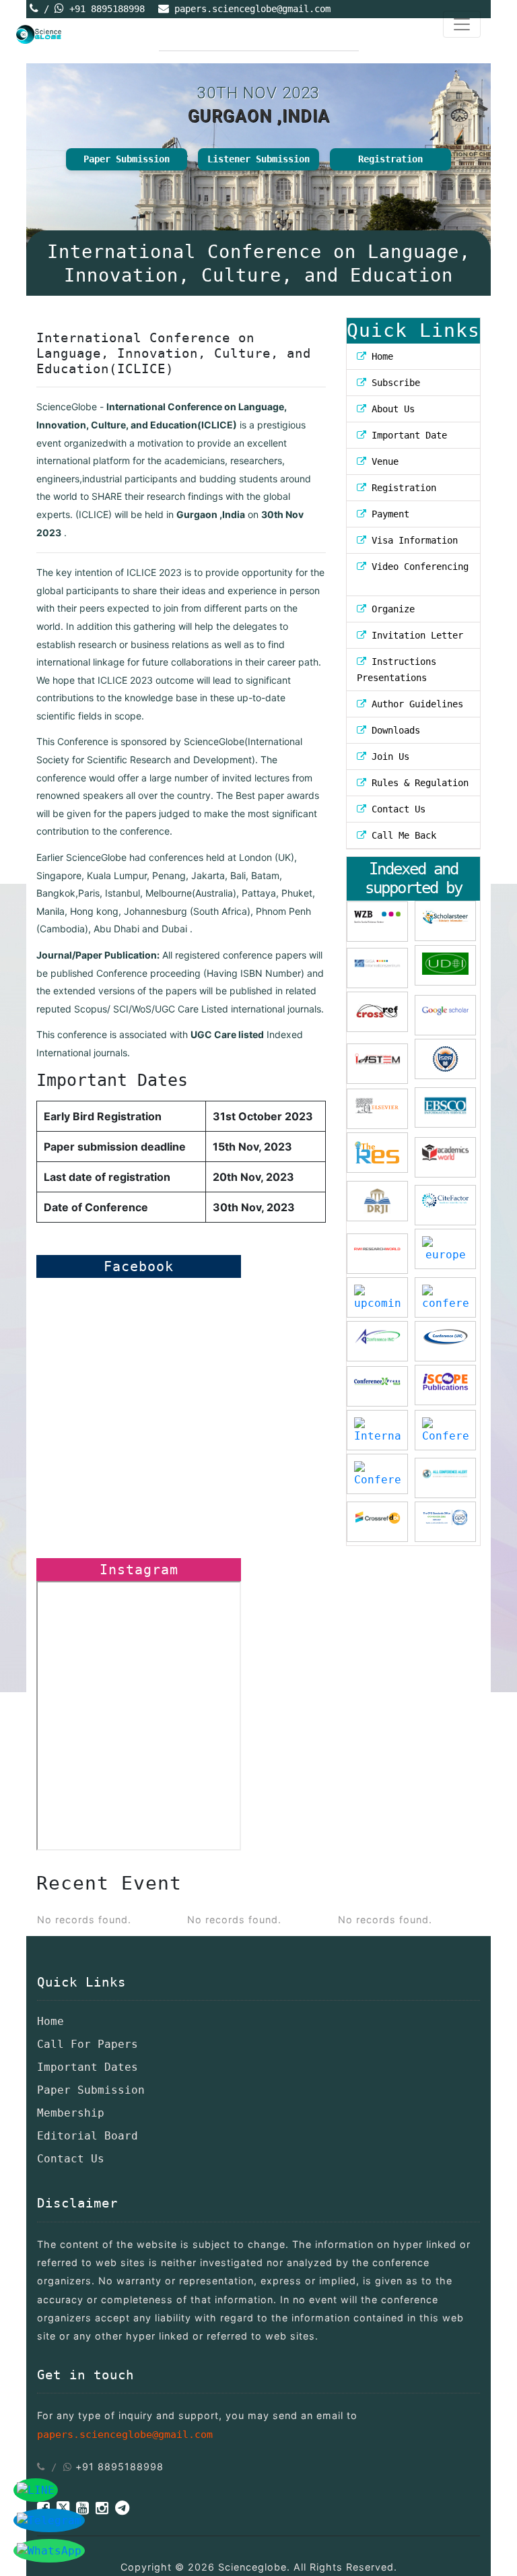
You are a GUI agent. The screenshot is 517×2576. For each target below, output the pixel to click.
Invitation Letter (415, 635)
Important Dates (88, 2067)
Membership (71, 2113)
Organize (390, 609)
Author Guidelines (415, 704)
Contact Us (396, 809)
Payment (388, 514)
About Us (390, 409)
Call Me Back (401, 835)
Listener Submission (258, 159)
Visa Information (412, 540)
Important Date (407, 435)
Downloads (393, 730)
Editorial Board (88, 2136)
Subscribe (393, 383)
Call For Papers (88, 2044)
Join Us (388, 756)
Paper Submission (127, 159)
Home (380, 356)
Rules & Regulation (417, 783)
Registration (390, 159)
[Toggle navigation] (462, 24)
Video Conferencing (417, 567)
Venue (382, 461)
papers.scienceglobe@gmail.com (252, 9)
